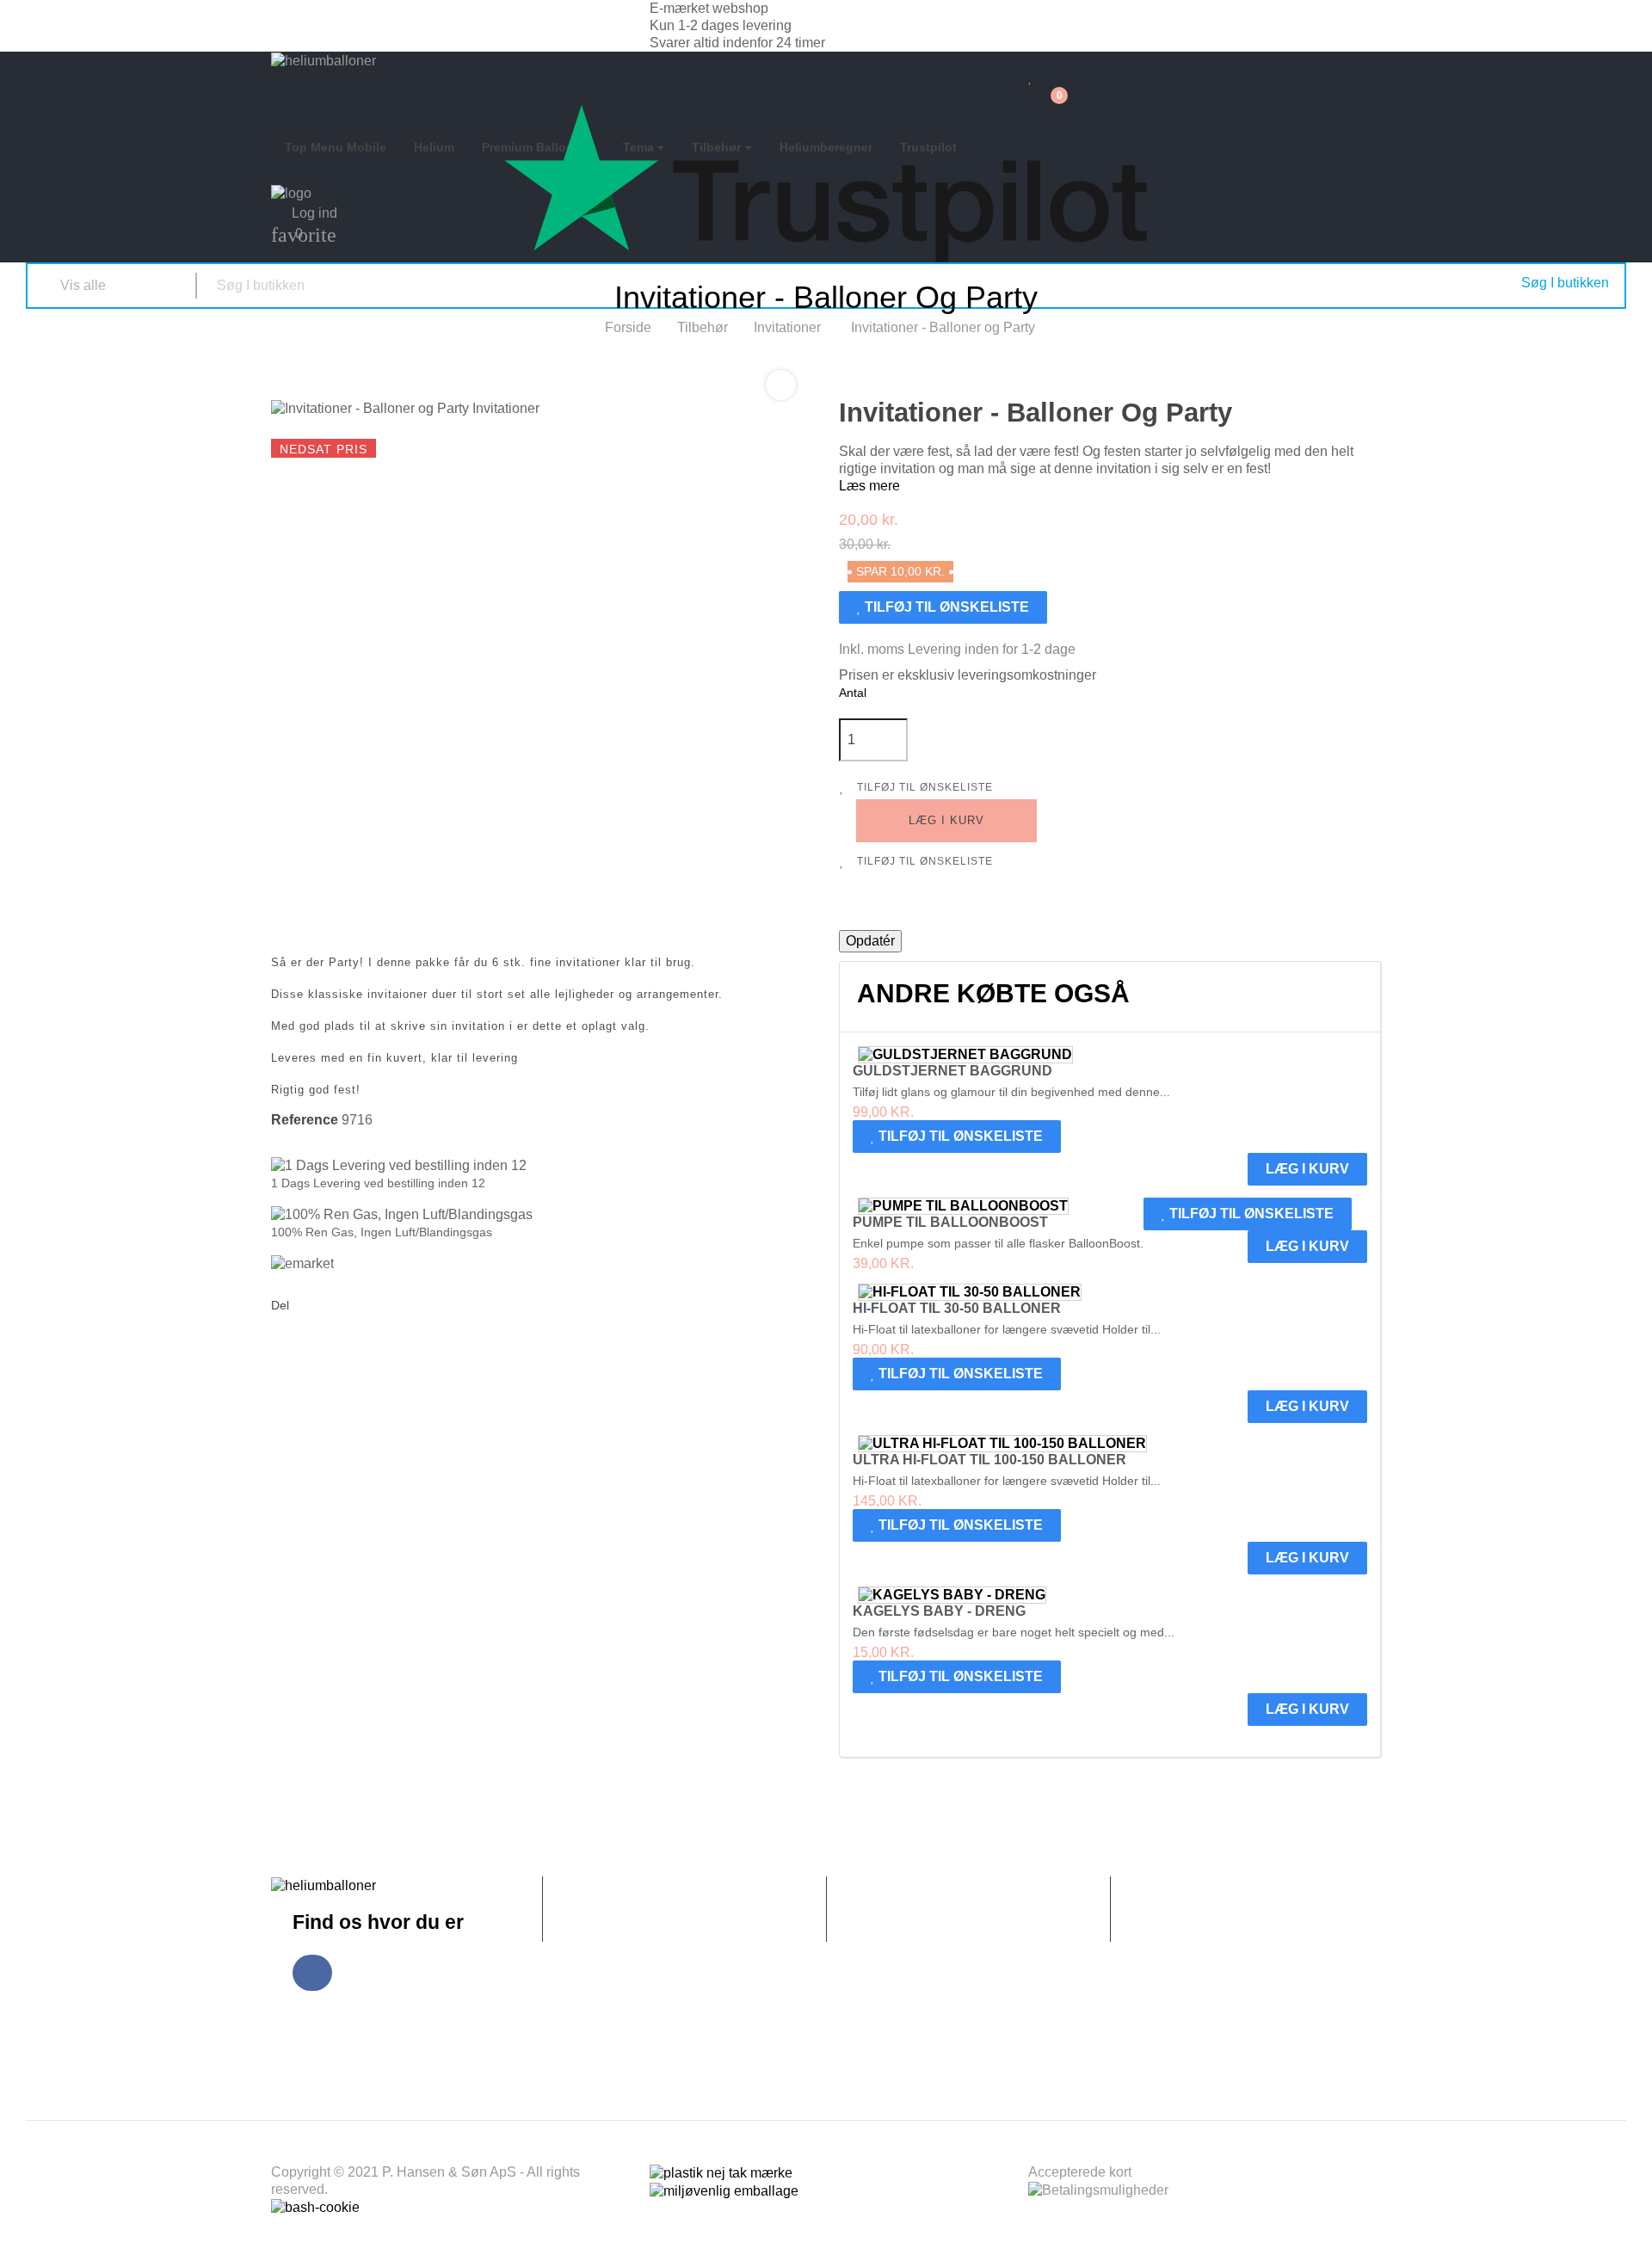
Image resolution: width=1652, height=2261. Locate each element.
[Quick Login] (1038, 60)
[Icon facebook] (312, 1973)
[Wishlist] (1030, 77)
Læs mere (869, 486)
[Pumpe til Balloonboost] (963, 1206)
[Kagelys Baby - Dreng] (952, 1595)
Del (307, 1306)
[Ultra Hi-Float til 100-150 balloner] (1002, 1444)
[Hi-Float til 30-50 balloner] (970, 1292)
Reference (305, 1120)
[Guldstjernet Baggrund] (965, 1055)
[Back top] (1630, 2231)
